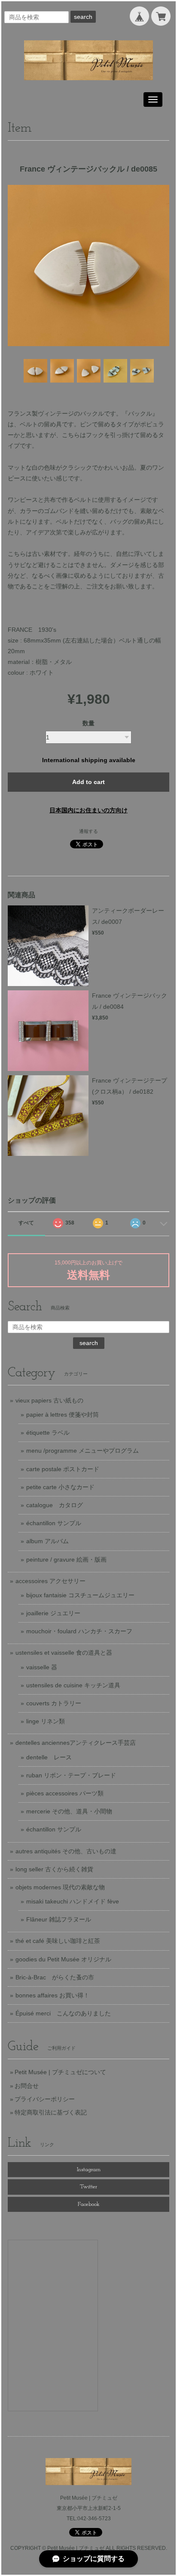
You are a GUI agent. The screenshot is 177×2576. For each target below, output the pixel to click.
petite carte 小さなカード (60, 1487)
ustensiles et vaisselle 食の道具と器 (64, 1653)
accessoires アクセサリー (50, 1581)
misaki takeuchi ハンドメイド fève (73, 1901)
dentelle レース (49, 1757)
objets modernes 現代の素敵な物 (60, 1887)
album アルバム (47, 1541)
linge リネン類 (46, 1721)
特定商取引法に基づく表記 (51, 2112)
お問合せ (27, 2086)
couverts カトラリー (54, 1703)
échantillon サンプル (54, 1523)
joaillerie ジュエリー (53, 1613)
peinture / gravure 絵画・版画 (66, 1559)
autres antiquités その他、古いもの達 (66, 1851)
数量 (88, 723)
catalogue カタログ (55, 1505)
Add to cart (88, 782)
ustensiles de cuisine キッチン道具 (73, 1685)
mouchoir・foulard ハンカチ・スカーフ (79, 1631)
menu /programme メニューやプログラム (82, 1451)
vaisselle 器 (42, 1667)
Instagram (89, 2170)
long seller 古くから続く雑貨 (54, 1869)
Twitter (88, 2187)
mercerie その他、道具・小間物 (69, 1811)
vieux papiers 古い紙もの (49, 1400)
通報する (88, 831)
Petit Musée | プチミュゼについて (60, 2072)
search (83, 17)
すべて (26, 1223)
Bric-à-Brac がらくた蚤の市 (55, 1977)
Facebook (89, 2204)
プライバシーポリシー (45, 2099)
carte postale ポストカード (63, 1469)
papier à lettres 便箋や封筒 (63, 1415)
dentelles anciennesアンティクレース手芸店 (76, 1743)
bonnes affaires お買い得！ (52, 1995)
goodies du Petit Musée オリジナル (63, 1959)
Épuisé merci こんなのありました (63, 2013)
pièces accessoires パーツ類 (65, 1793)
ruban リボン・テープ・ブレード (71, 1775)
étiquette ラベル (48, 1433)
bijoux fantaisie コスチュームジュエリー (80, 1595)
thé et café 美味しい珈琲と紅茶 (58, 1941)
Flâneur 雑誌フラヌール (59, 1919)
